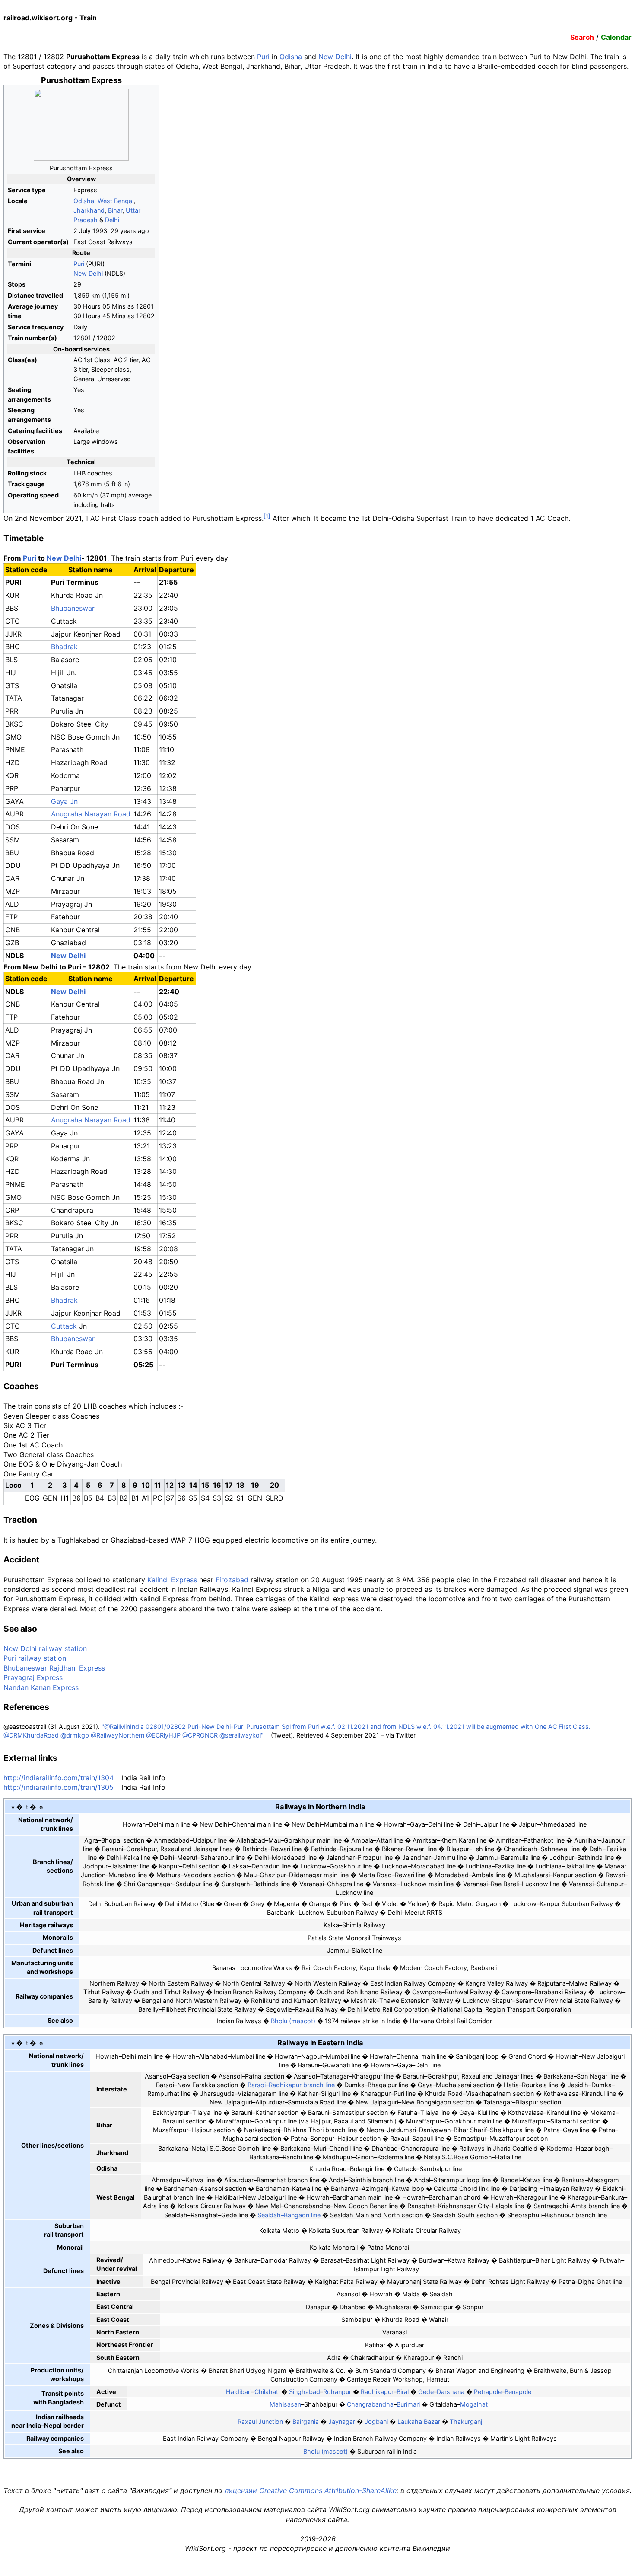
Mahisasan (285, 2404)
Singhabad (305, 2392)
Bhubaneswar (73, 608)
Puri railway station (35, 1658)
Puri (263, 57)
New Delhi (335, 57)
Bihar (115, 210)
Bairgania (306, 2421)
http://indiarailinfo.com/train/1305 (59, 1787)
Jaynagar (342, 2421)
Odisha (291, 57)
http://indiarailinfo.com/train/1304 (59, 1778)
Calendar (616, 37)
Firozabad (232, 1580)
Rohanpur (337, 2392)
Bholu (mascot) (293, 2021)
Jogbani (376, 2421)
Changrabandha (370, 2404)
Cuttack (64, 1326)
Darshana (451, 2392)
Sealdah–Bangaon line (289, 2215)
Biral (403, 2392)
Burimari (408, 2404)
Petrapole (488, 2392)
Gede (426, 2392)
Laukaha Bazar (419, 2421)
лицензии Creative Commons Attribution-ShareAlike (311, 2490)
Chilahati (267, 2392)
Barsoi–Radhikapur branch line (291, 2085)
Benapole (518, 2392)
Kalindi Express (172, 1580)
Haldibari (239, 2392)
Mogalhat (474, 2404)
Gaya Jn (64, 801)
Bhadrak (64, 647)
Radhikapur (377, 2392)
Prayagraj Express (33, 1677)
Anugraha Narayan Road (91, 814)
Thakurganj (466, 2421)
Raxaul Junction (260, 2421)
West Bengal (116, 201)
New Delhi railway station (45, 1648)
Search (582, 37)
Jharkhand (89, 210)
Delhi (112, 220)
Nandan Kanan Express (41, 1687)
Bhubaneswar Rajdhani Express (54, 1668)
